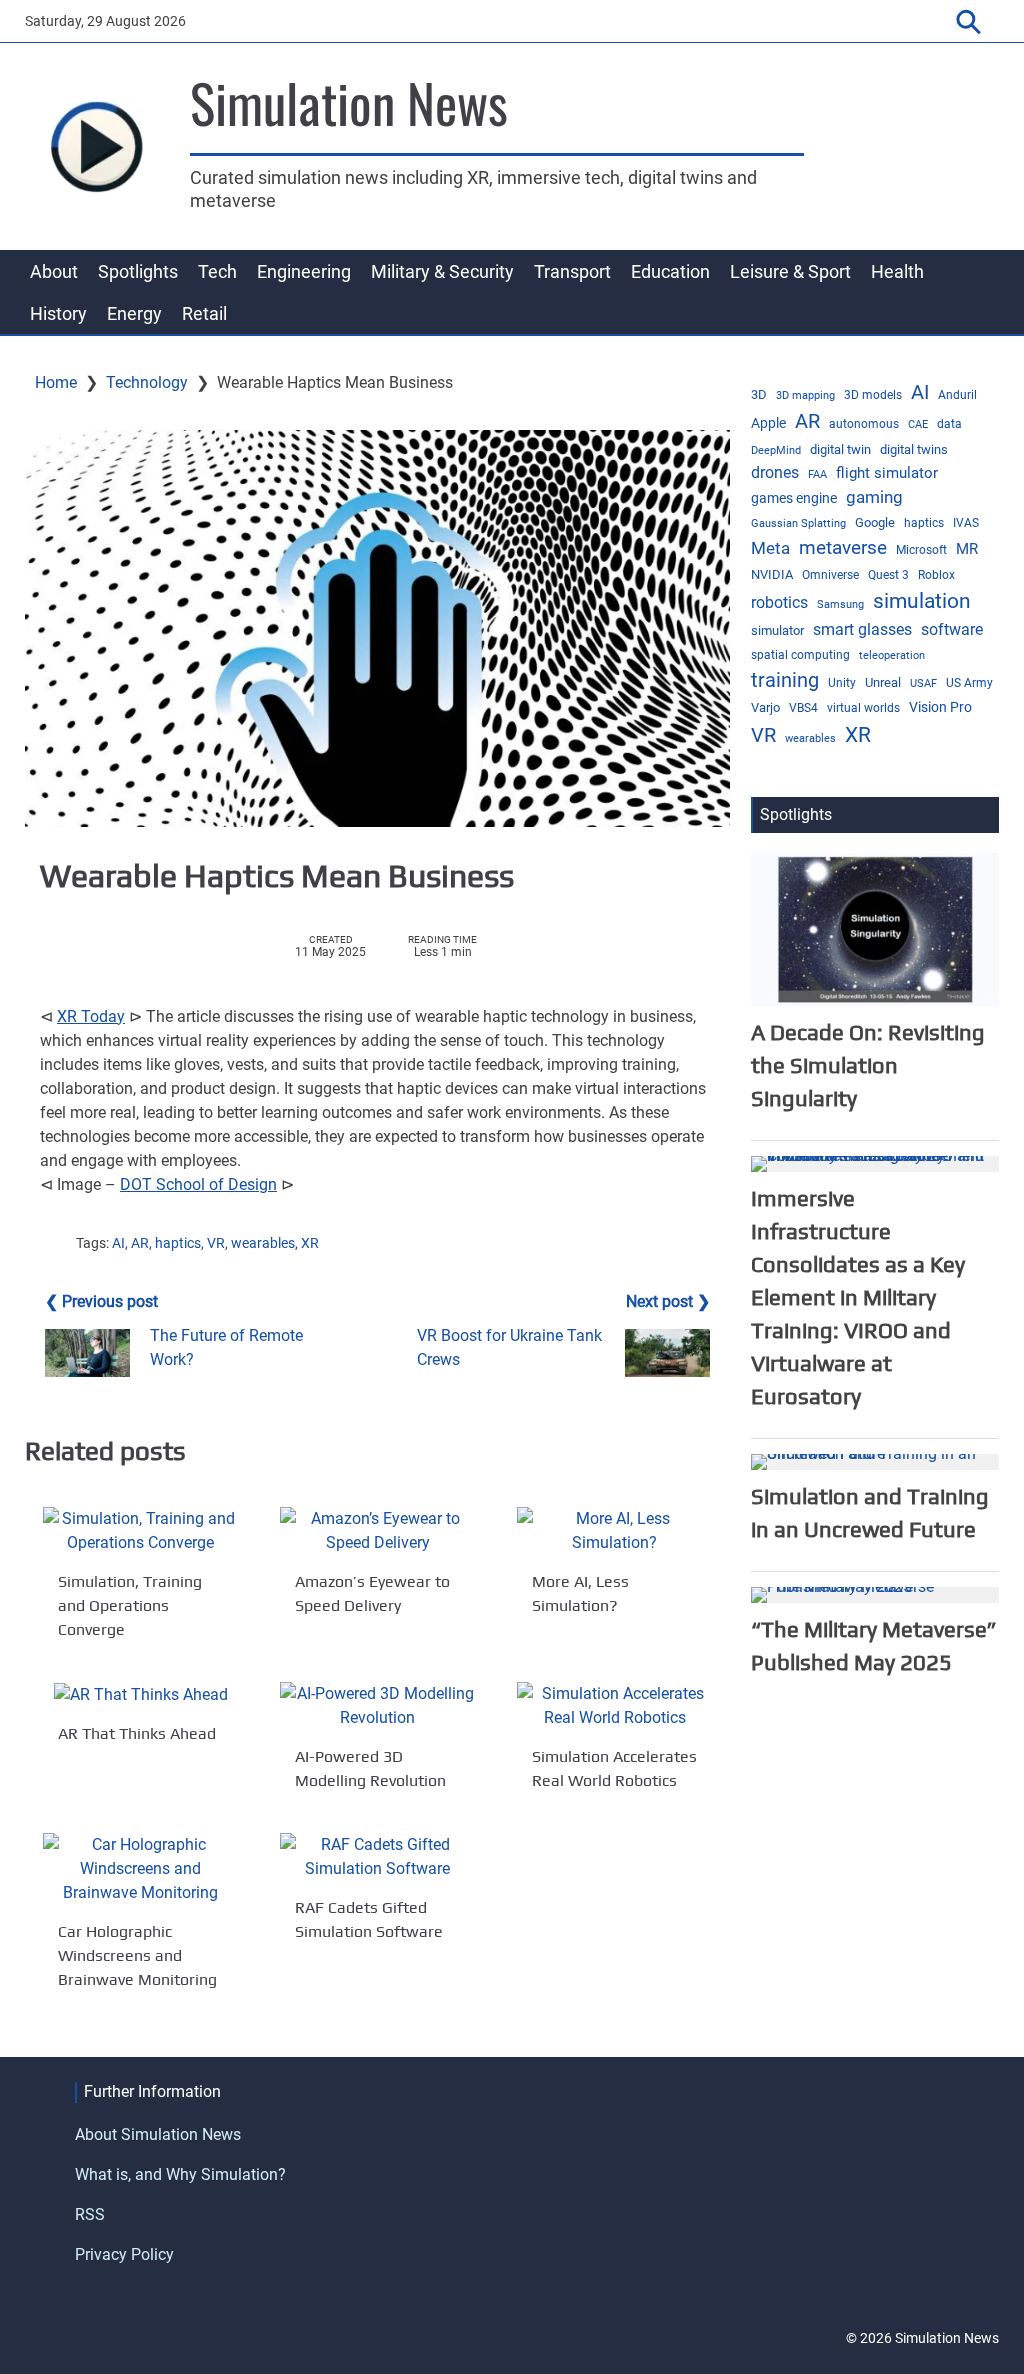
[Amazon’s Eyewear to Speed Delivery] (377, 1531)
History (58, 313)
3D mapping (805, 395)
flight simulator (887, 473)
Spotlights (138, 271)
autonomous (864, 424)
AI (118, 1243)
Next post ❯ (668, 1301)
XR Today (91, 1016)
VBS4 (803, 708)
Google (875, 522)
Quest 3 (888, 575)
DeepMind (776, 450)
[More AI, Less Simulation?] (614, 1531)
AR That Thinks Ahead (137, 1733)
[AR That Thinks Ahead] (140, 1694)
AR (140, 1243)
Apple (768, 423)
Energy (134, 313)
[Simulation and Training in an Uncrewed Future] (875, 1460)
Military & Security (442, 271)
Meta (770, 548)
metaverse (843, 548)
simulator (777, 630)
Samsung (840, 604)
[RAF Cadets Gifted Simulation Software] (377, 1857)
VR (216, 1243)
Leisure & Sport (790, 271)
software (952, 629)
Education (670, 271)
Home (56, 382)
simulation (922, 601)
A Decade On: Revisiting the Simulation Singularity (868, 1065)
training (785, 680)
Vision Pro (940, 707)
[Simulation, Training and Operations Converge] (140, 1531)
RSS (90, 2214)
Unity (842, 683)
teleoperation (892, 655)
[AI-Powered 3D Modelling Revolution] (377, 1706)
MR (967, 549)
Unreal (883, 682)
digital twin (840, 449)
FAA (817, 474)
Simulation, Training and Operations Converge (130, 1605)
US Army (969, 683)
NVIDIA (772, 574)
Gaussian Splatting (798, 523)
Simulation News (349, 102)
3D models (873, 395)
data (949, 424)
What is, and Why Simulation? (180, 2174)
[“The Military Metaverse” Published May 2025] (875, 1593)
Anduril (957, 395)
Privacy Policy (124, 2254)
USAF (923, 683)
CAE (918, 424)
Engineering (304, 271)
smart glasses (862, 629)
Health (897, 271)
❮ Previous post (101, 1301)
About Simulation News (158, 2134)
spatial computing (800, 655)
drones (775, 472)
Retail (204, 313)
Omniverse (830, 575)
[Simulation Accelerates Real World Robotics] (614, 1706)
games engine (794, 498)
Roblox (936, 575)
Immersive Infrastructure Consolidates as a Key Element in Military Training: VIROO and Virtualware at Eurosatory (858, 1297)
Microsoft (921, 550)
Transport (572, 271)
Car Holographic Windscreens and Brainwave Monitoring (137, 1955)
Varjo (765, 707)
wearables (263, 1243)
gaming (874, 497)
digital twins (914, 449)
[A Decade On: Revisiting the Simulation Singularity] (875, 928)
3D (759, 394)
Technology (147, 382)
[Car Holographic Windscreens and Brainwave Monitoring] (140, 1869)
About (54, 271)
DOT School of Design (198, 1184)
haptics (178, 1243)
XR (310, 1243)
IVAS (966, 523)
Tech (217, 271)
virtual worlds (863, 708)
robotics (779, 603)
